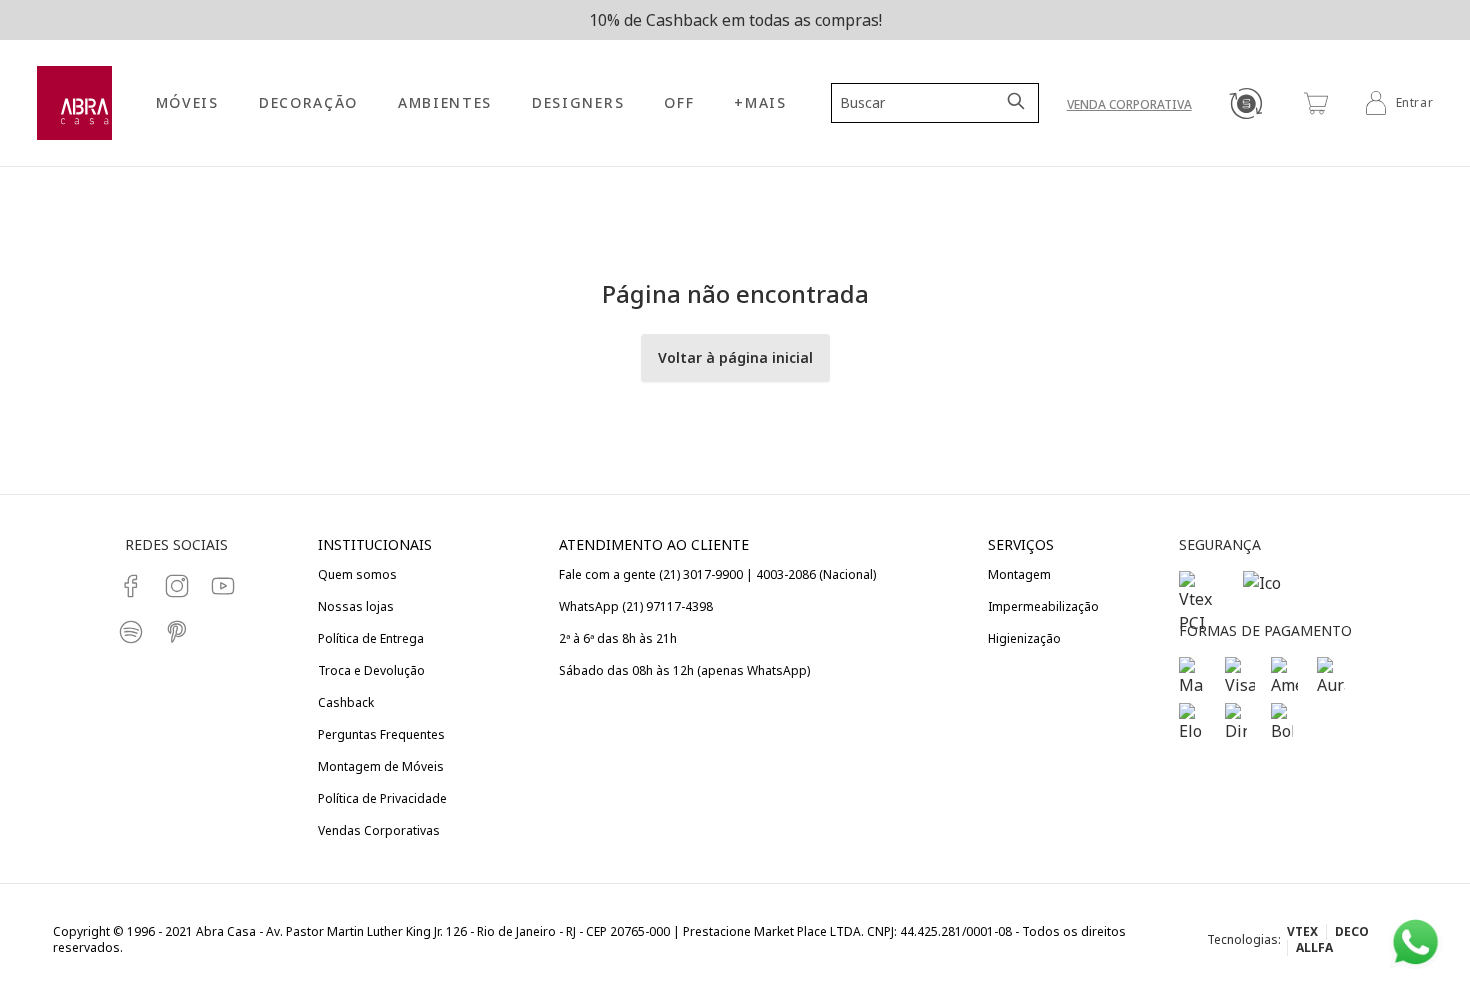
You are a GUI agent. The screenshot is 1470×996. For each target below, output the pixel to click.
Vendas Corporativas (379, 830)
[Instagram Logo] (177, 586)
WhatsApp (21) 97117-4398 (636, 606)
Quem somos (357, 574)
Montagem (1019, 574)
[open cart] (1316, 103)
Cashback (346, 702)
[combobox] (923, 103)
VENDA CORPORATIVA (1129, 104)
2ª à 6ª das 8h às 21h (618, 638)
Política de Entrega (371, 638)
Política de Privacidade (382, 798)
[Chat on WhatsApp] (1415, 942)
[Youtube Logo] (223, 586)
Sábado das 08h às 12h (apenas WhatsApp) (684, 670)
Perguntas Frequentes (381, 734)
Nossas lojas (356, 606)
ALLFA (1314, 947)
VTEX (1302, 931)
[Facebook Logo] (131, 586)
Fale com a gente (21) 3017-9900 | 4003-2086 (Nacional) (717, 574)
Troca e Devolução (371, 670)
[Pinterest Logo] (177, 632)
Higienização (1024, 638)
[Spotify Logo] (131, 632)
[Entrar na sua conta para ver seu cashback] (1246, 103)
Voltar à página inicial (735, 357)
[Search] (1018, 103)
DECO (1352, 931)
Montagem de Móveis (381, 766)
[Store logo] (74, 103)
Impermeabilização (1043, 606)
